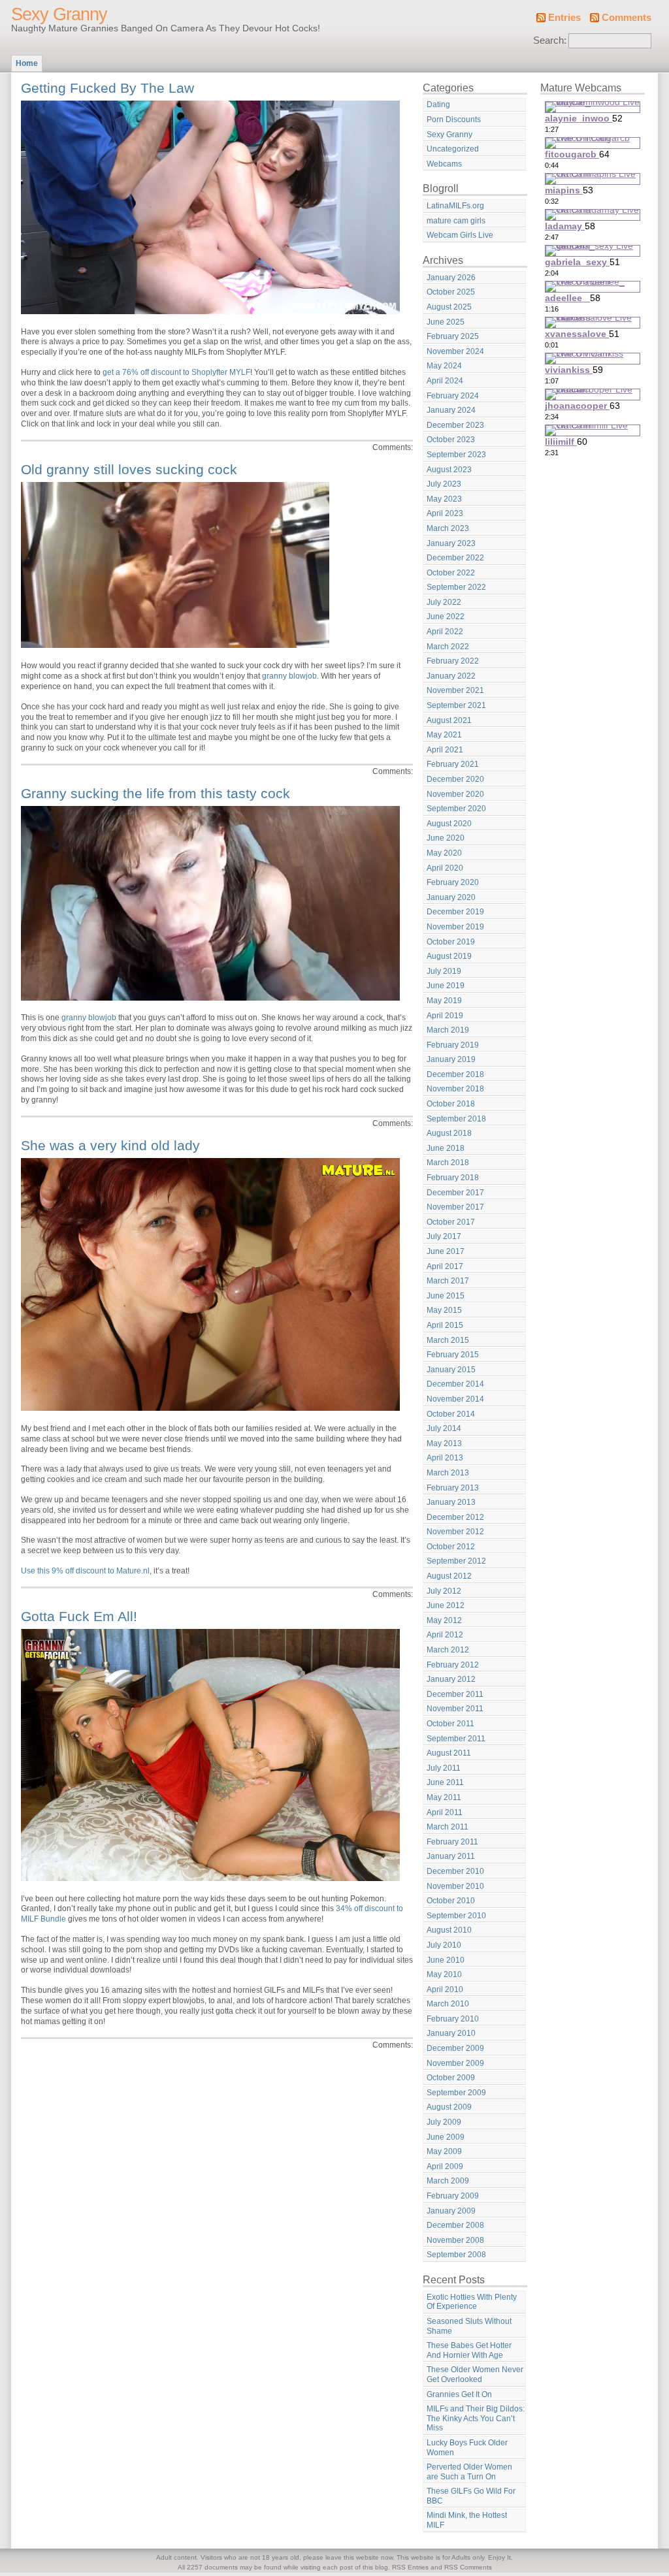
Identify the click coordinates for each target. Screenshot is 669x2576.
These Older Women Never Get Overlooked (475, 2375)
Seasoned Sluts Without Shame (469, 2326)
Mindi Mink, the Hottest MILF (467, 2520)
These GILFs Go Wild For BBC (471, 2496)
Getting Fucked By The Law (107, 88)
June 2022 (446, 617)
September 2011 (456, 1739)
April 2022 (445, 632)
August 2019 (449, 956)
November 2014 (455, 1399)
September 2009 (456, 2093)
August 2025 (449, 307)
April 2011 (445, 1812)
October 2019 (451, 942)
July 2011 (444, 1768)
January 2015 (451, 1370)
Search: (550, 40)
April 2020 (445, 868)
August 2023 (449, 470)
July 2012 (444, 1591)
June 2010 (446, 1960)
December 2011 (455, 1694)
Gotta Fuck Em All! (79, 1616)
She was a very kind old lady (110, 1145)
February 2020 (453, 882)
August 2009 (449, 2107)
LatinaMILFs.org (455, 206)
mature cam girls (456, 221)
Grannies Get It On (459, 2394)
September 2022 (456, 587)
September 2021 (456, 705)
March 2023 (448, 528)
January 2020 (451, 897)
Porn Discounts (454, 120)
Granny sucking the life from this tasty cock (155, 793)
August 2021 (449, 720)
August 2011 (449, 1753)
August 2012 (449, 1576)
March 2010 (448, 2004)
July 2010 (444, 1945)
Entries (564, 18)
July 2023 (444, 484)
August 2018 (449, 1133)
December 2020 (455, 779)
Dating (438, 105)
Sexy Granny (59, 14)
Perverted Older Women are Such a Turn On (469, 2472)
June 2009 (446, 2137)
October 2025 (451, 292)
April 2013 (445, 1458)
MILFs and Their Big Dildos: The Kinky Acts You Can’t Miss (476, 2418)
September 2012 (456, 1561)
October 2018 (451, 1104)
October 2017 (451, 1222)
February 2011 (452, 1842)
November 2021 (455, 690)
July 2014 (444, 1428)
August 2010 (449, 1930)
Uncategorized (453, 149)
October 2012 (451, 1547)
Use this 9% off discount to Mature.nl (85, 1571)
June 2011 (445, 1782)
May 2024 (444, 366)
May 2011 (444, 1797)
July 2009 (444, 2122)
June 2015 (446, 1296)
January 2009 (451, 2211)
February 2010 (453, 2019)
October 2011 (450, 1724)
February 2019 (453, 1045)
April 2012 (445, 1635)
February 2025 (453, 336)
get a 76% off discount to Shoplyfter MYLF (176, 372)
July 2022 (444, 602)
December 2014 (455, 1384)
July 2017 (444, 1236)
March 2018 (448, 1163)
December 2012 (455, 1517)
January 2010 (451, 2033)
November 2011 (455, 1709)
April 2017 (445, 1266)
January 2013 (451, 1502)
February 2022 (453, 661)
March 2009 (448, 2181)
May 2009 (444, 2151)
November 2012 (455, 1532)
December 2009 (455, 2048)
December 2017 (455, 1193)
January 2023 (451, 543)
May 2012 (444, 1620)
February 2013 (453, 1488)
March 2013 (448, 1473)
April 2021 (445, 750)
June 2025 (446, 322)
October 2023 (451, 440)
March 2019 (448, 1030)
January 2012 (451, 1679)
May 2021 (444, 735)
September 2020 (456, 809)
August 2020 (449, 824)
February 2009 (453, 2196)
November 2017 (455, 1207)
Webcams (444, 164)
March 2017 (448, 1281)
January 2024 (451, 410)
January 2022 (451, 676)
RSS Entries (410, 2567)
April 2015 (445, 1325)
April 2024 (445, 381)
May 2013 (444, 1443)
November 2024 (455, 351)
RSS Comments (468, 2567)
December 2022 (455, 558)
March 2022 (448, 647)
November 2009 (455, 2063)
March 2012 (448, 1650)
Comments (627, 18)
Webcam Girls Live (460, 235)
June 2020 (446, 838)
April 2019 (445, 1016)
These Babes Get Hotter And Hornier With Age (469, 2350)
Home (27, 63)
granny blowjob (289, 676)
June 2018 (446, 1148)
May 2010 (444, 1974)
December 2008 (455, 2225)
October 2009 (451, 2078)
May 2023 (444, 499)
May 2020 (444, 853)
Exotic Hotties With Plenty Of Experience (472, 2302)
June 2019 (446, 986)
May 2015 (444, 1310)
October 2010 (451, 1901)
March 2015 (448, 1340)
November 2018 (455, 1089)
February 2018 (453, 1178)
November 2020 (455, 794)
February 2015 (453, 1355)
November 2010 (455, 1886)
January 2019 (451, 1059)
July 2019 (444, 971)
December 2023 (455, 425)
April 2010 (445, 1989)
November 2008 (455, 2240)
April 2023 (445, 513)
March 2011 (448, 1827)
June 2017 (446, 1251)
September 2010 (456, 1916)
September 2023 (456, 455)
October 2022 (451, 573)
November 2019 (455, 927)
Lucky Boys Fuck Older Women (467, 2448)
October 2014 (451, 1414)
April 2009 (445, 2166)
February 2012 (453, 1665)
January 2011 (451, 1856)
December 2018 (455, 1074)
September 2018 (456, 1119)
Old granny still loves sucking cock (129, 469)
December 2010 (455, 1871)
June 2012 (446, 1605)
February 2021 (453, 764)
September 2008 (456, 2255)
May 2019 (444, 1001)
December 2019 (455, 912)
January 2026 (451, 278)
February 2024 (453, 396)
